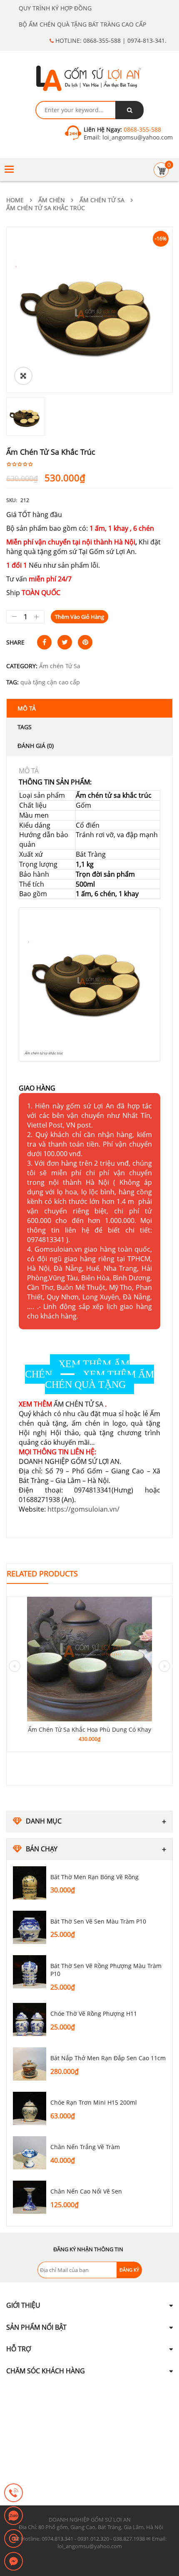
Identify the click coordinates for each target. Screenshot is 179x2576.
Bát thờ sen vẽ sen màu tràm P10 (98, 1921)
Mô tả (27, 708)
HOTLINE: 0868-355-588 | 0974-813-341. (110, 40)
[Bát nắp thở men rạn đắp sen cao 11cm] (30, 2064)
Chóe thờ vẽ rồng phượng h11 (94, 2013)
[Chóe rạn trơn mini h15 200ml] (30, 2108)
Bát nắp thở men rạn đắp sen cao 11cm (108, 2058)
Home (15, 200)
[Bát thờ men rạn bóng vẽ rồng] (30, 1883)
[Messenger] (14, 2562)
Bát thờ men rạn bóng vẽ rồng (94, 1877)
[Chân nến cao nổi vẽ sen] (30, 2197)
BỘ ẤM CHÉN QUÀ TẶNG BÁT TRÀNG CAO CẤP (82, 24)
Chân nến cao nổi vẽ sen (86, 2191)
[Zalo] (14, 2516)
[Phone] (14, 2493)
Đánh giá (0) (36, 746)
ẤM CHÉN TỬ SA (78, 1404)
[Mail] (14, 2539)
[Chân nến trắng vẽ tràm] (30, 2153)
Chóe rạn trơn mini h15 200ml (94, 2102)
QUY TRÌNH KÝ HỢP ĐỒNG (55, 8)
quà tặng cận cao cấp (50, 682)
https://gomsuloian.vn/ (83, 1509)
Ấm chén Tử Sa (102, 200)
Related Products (42, 1574)
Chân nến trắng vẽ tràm (86, 2147)
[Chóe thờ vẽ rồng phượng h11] (30, 2020)
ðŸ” (23, 376)
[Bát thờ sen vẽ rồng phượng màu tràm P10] (30, 1972)
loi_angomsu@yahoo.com (137, 137)
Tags (25, 727)
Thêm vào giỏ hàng (80, 617)
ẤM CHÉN (52, 200)
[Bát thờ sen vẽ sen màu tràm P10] (30, 1927)
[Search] (129, 110)
